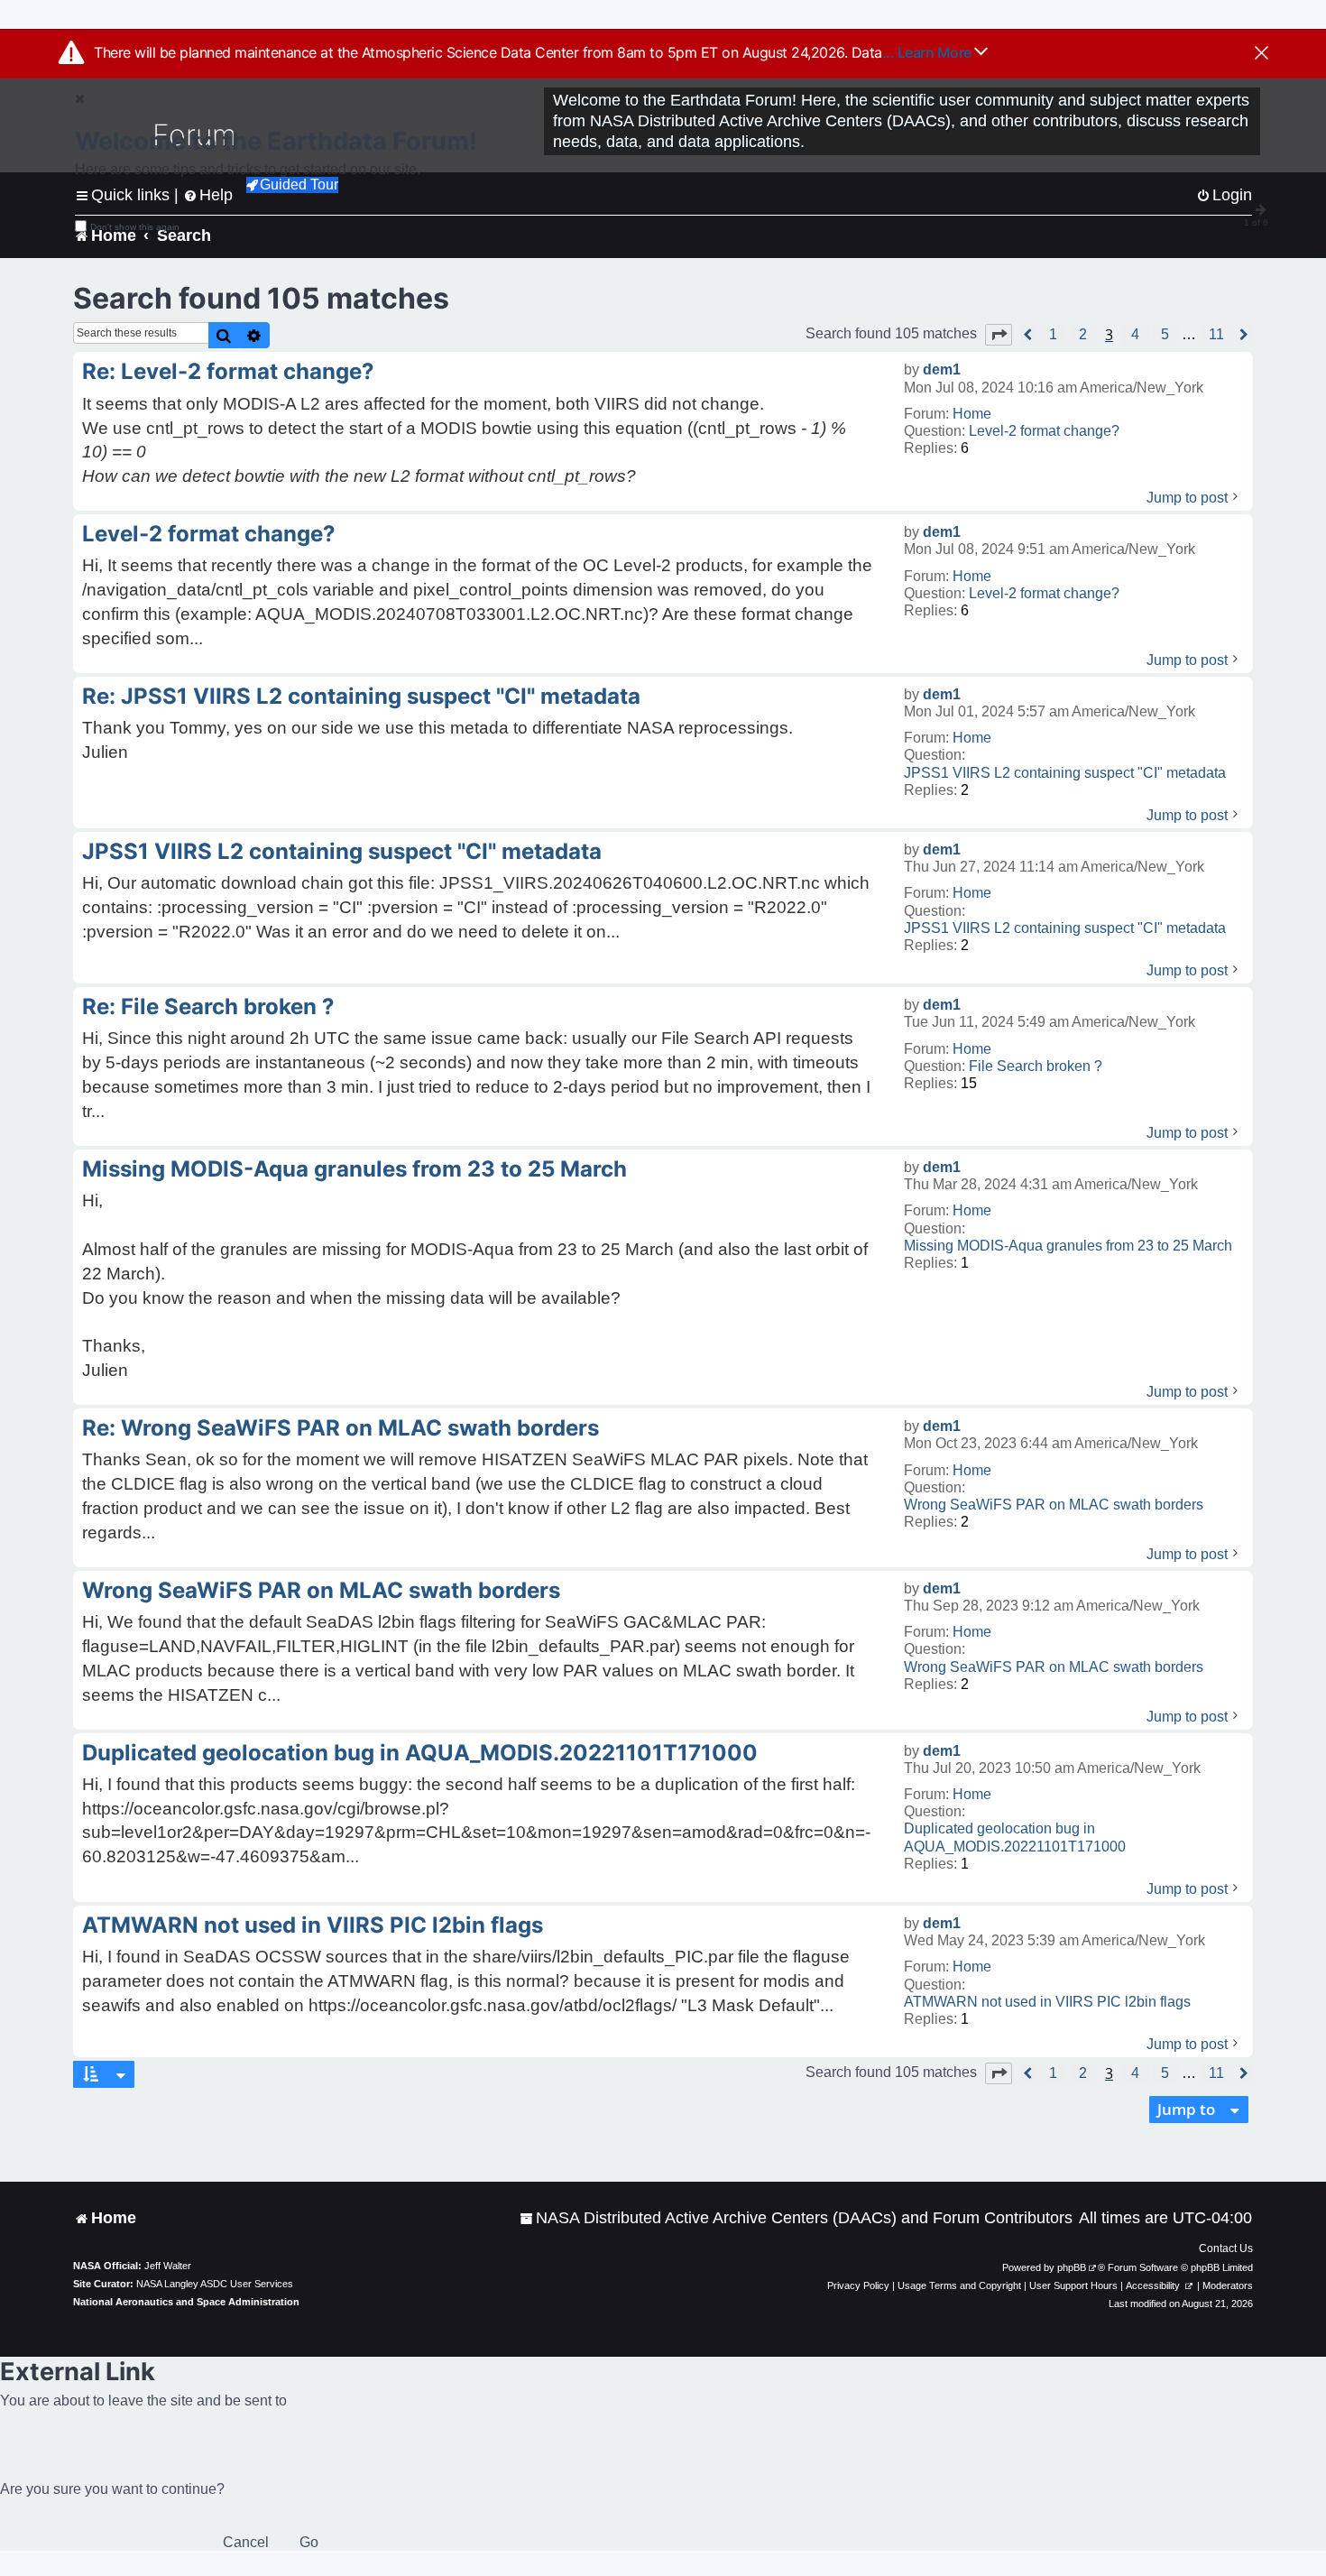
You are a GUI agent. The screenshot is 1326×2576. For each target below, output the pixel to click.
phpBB (1072, 2267)
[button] (999, 335)
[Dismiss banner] (1262, 54)
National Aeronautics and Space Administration (186, 2302)
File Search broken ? (1036, 1066)
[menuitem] (796, 2218)
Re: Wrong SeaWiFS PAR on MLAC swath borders (341, 1428)
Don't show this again (135, 227)
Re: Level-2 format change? (228, 371)
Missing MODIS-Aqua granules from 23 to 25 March (1068, 1246)
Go (309, 2542)
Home (972, 414)
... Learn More (929, 52)
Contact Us (1226, 2248)
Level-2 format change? (1044, 431)
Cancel (246, 2542)
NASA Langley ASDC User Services (215, 2284)
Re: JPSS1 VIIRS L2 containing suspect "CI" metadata (361, 696)
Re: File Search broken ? (208, 1006)
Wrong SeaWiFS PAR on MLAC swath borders (1054, 1505)
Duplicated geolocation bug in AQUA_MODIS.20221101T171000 (1015, 1837)
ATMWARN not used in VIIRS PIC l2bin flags (1047, 2002)
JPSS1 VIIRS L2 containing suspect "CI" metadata (1065, 773)
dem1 (942, 369)
